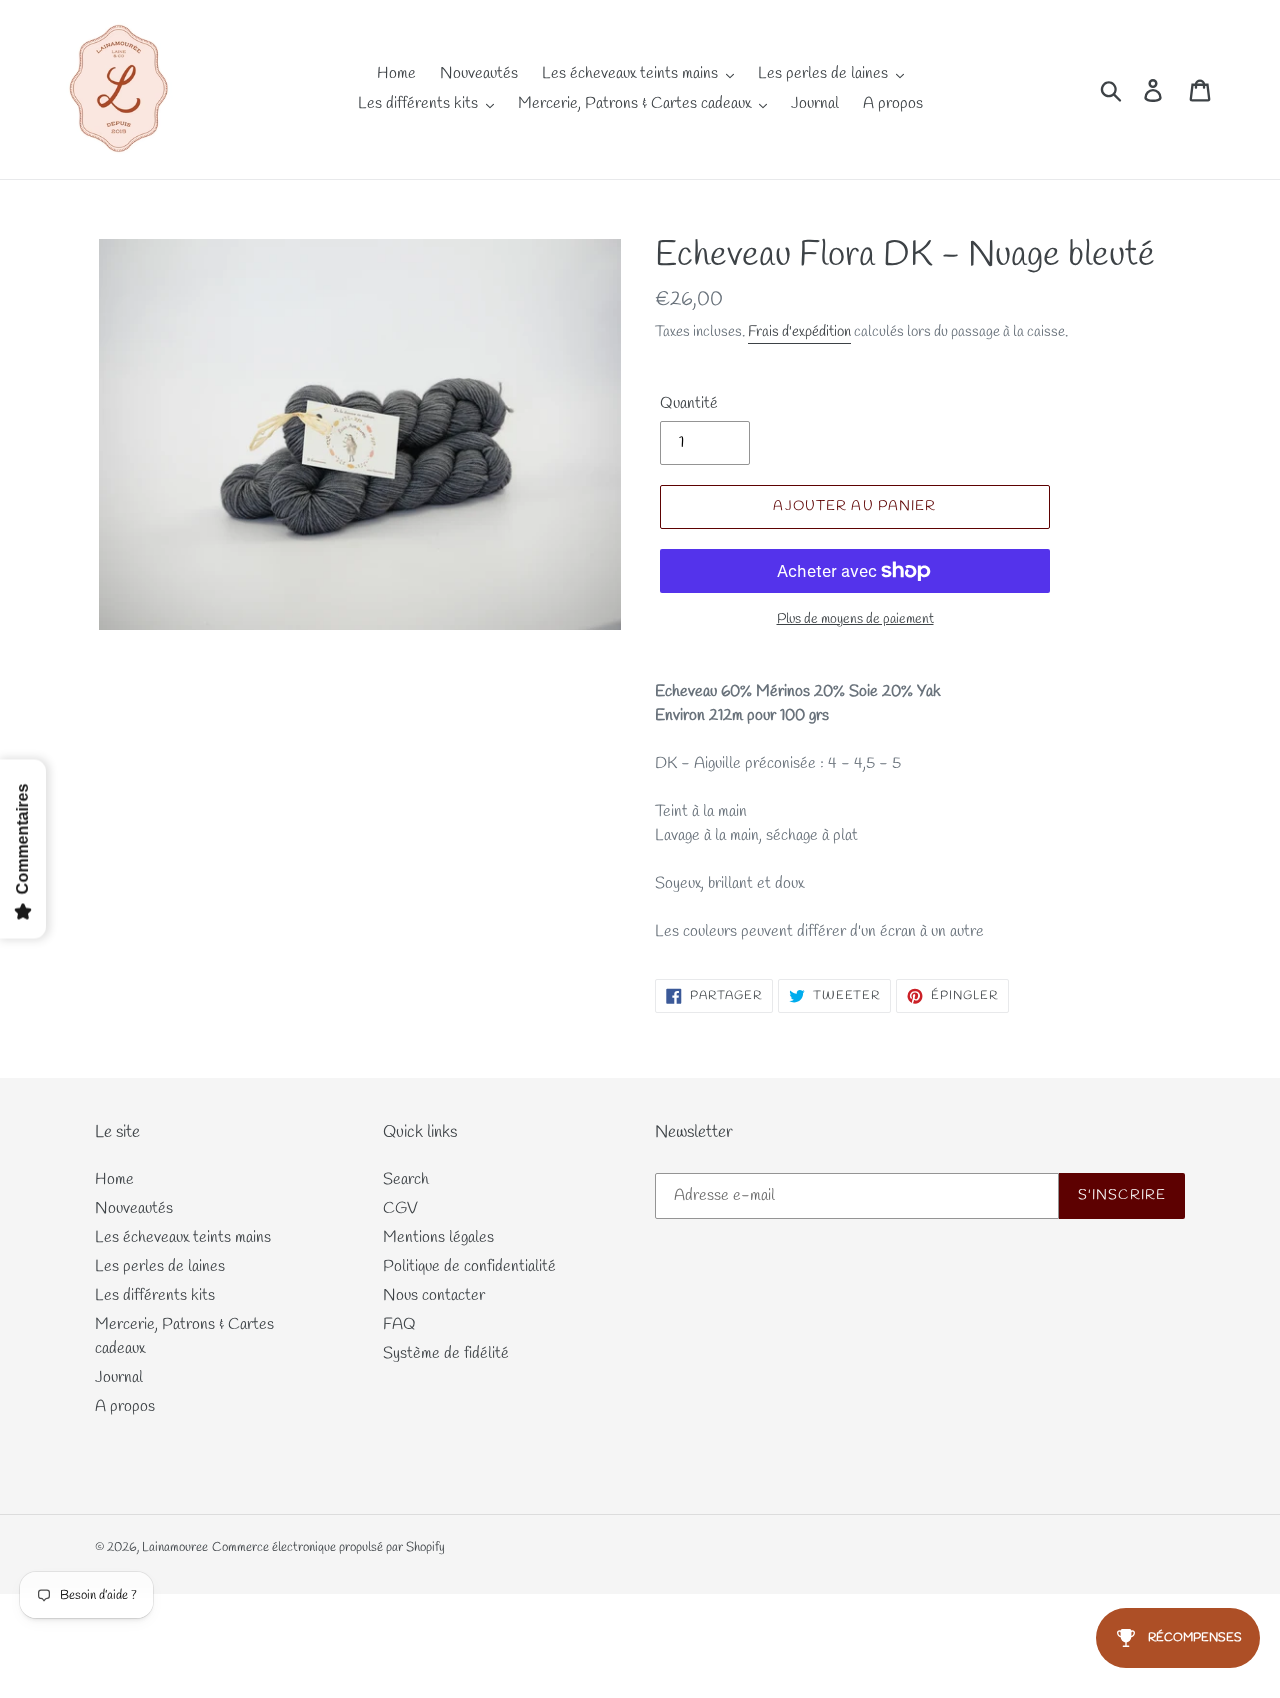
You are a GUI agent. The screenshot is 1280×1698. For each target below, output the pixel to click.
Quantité (689, 403)
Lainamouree (175, 1547)
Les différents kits (155, 1295)
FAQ (399, 1324)
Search (406, 1179)
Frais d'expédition (799, 332)
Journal (119, 1377)
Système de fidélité (446, 1353)
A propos (125, 1406)
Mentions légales (438, 1237)
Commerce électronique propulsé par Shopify (328, 1547)
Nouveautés (134, 1208)
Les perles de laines (160, 1266)
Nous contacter (434, 1295)
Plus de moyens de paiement (855, 619)
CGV (400, 1208)
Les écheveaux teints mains (183, 1237)
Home (114, 1179)
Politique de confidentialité (469, 1266)
